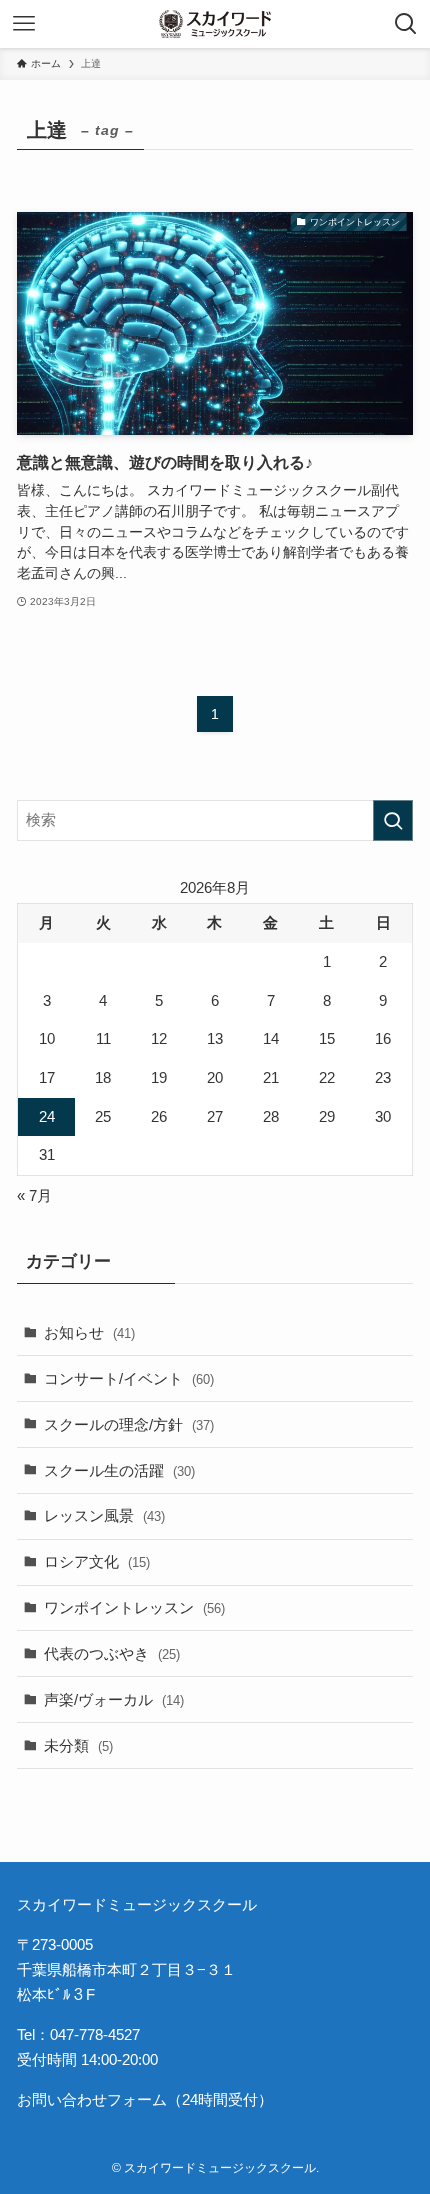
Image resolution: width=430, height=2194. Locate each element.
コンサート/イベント (129, 1378)
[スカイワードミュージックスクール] (214, 24)
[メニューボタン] (24, 24)
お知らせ (89, 1332)
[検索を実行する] (393, 820)
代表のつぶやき (112, 1653)
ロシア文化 (97, 1561)
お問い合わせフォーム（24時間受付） (145, 2099)
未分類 (78, 1745)
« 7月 (34, 1195)
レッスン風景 (104, 1515)
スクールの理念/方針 (129, 1424)
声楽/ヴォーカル (114, 1699)
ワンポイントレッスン (134, 1607)
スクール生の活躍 (119, 1470)
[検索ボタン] (406, 24)
